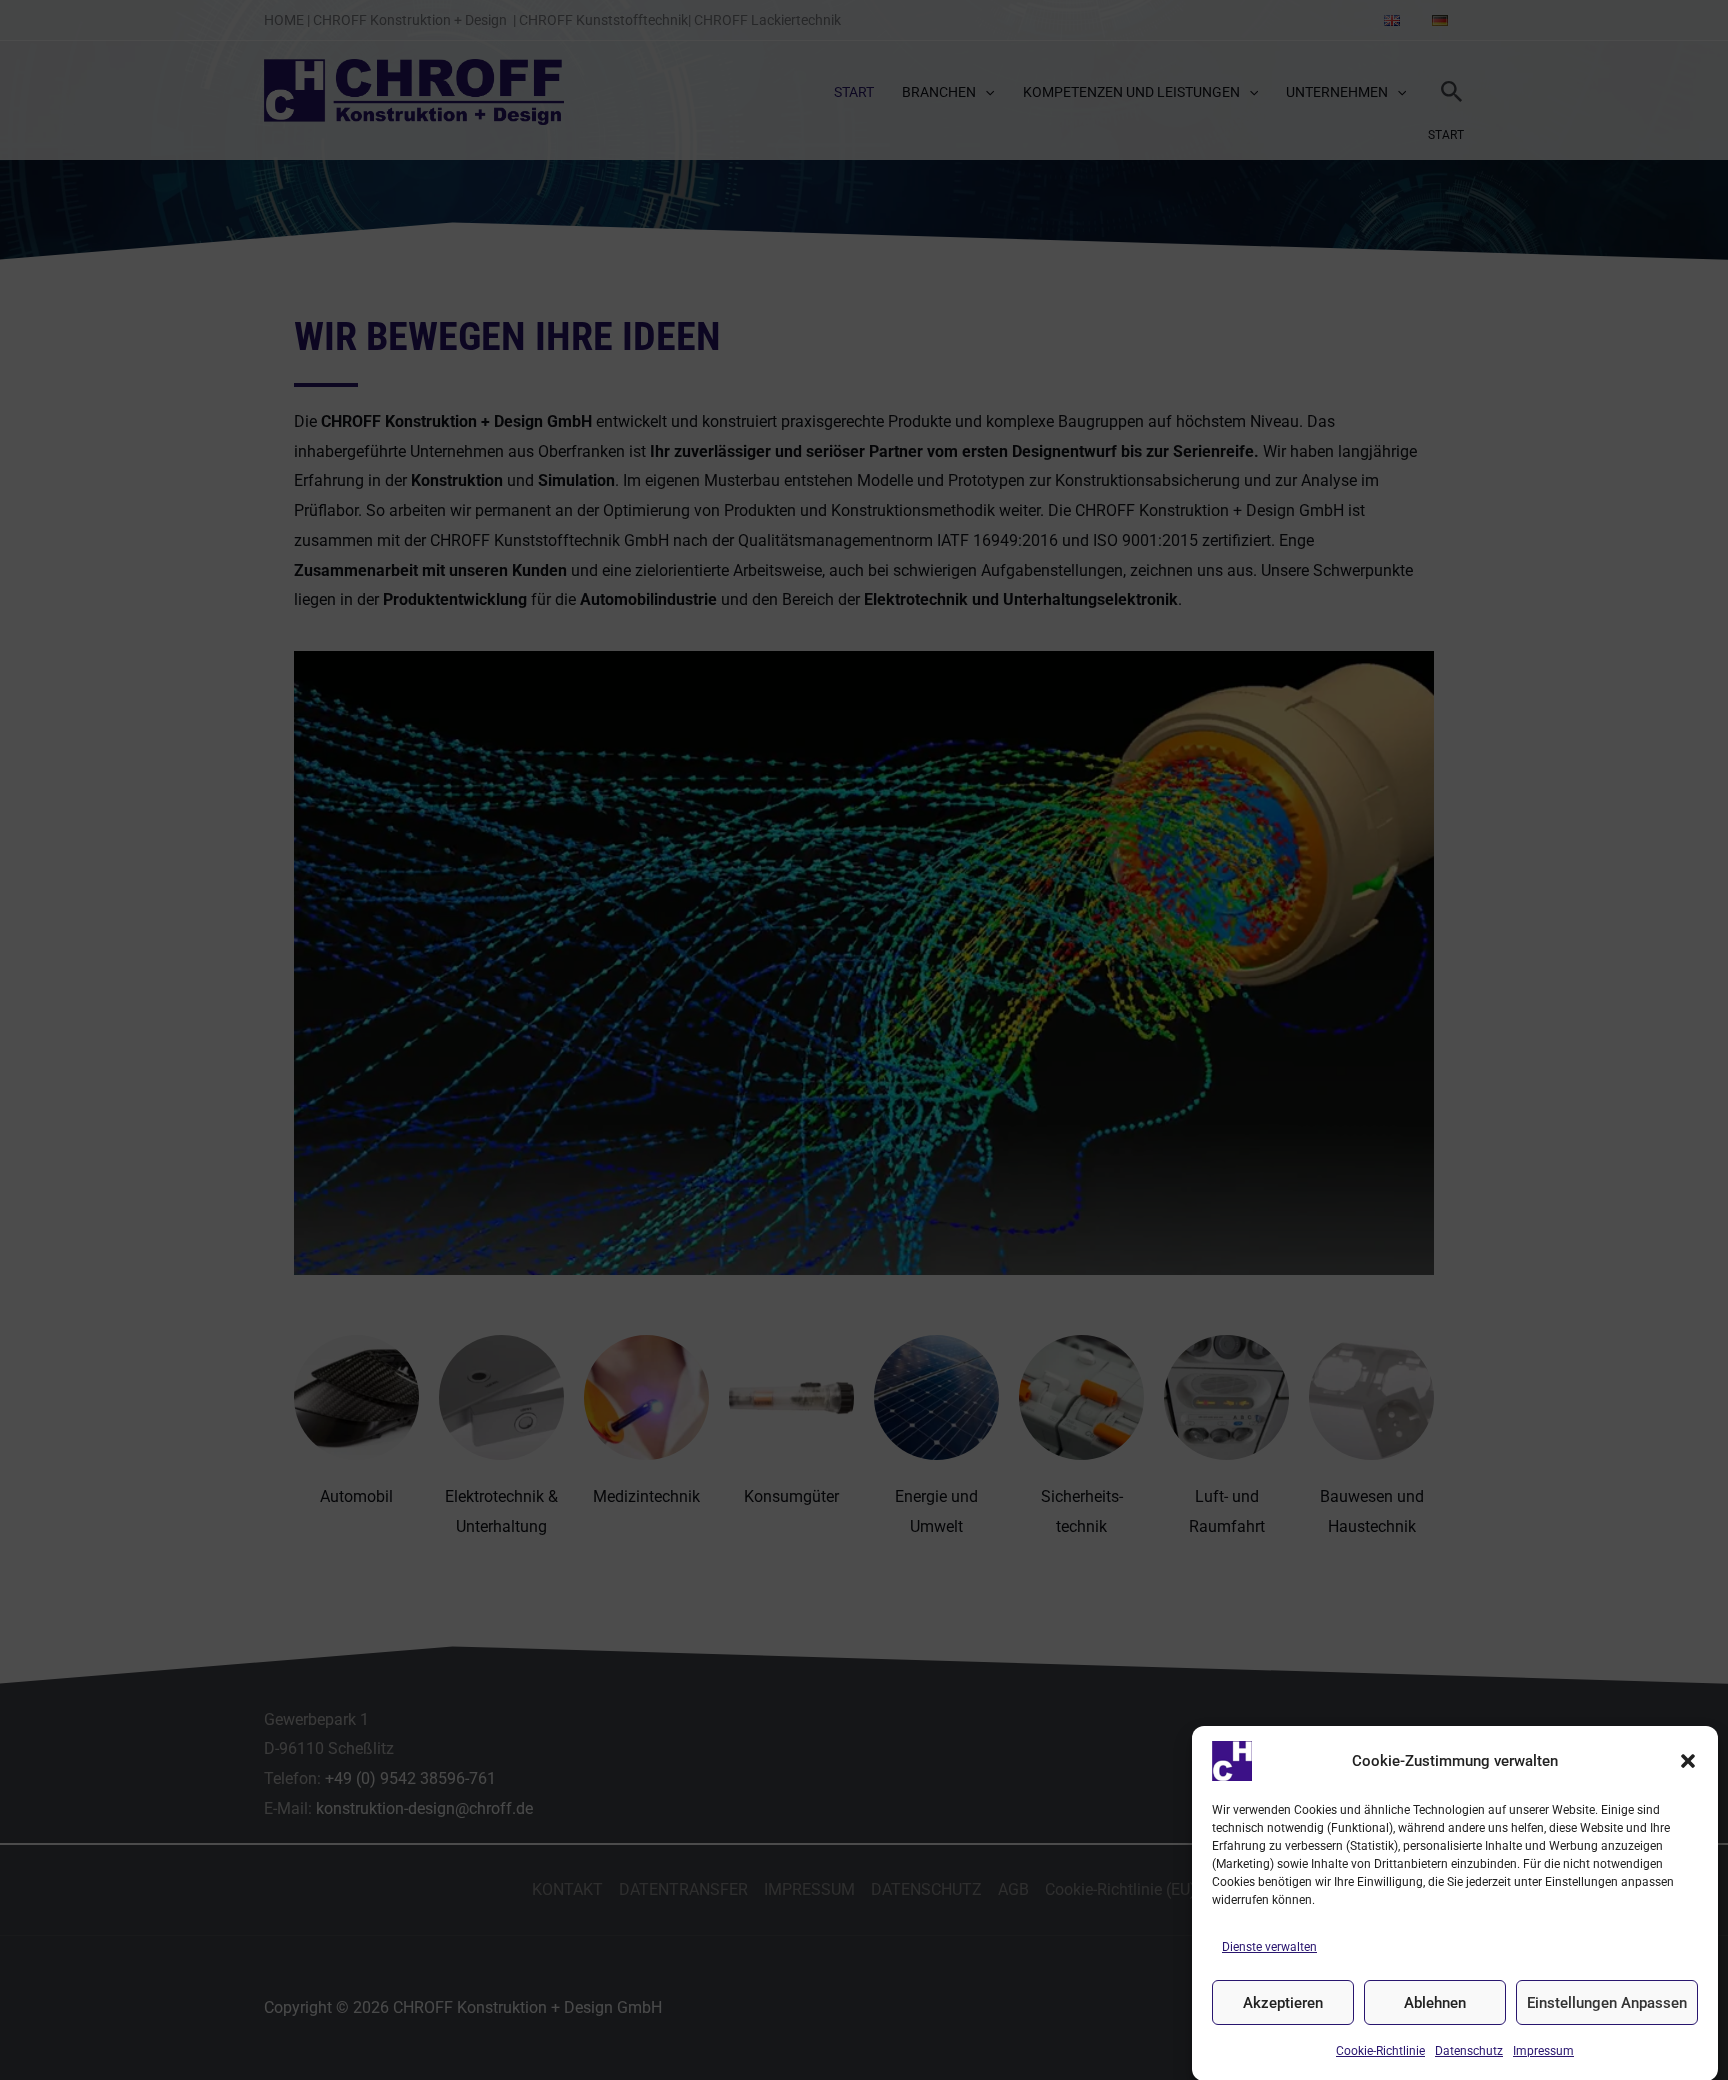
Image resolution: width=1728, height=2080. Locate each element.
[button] (1688, 1761)
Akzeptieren (1283, 2003)
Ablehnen (1435, 2003)
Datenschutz (1469, 2051)
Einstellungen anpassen (1607, 2003)
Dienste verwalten (1269, 1947)
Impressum (1543, 2051)
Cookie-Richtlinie (1380, 2051)
